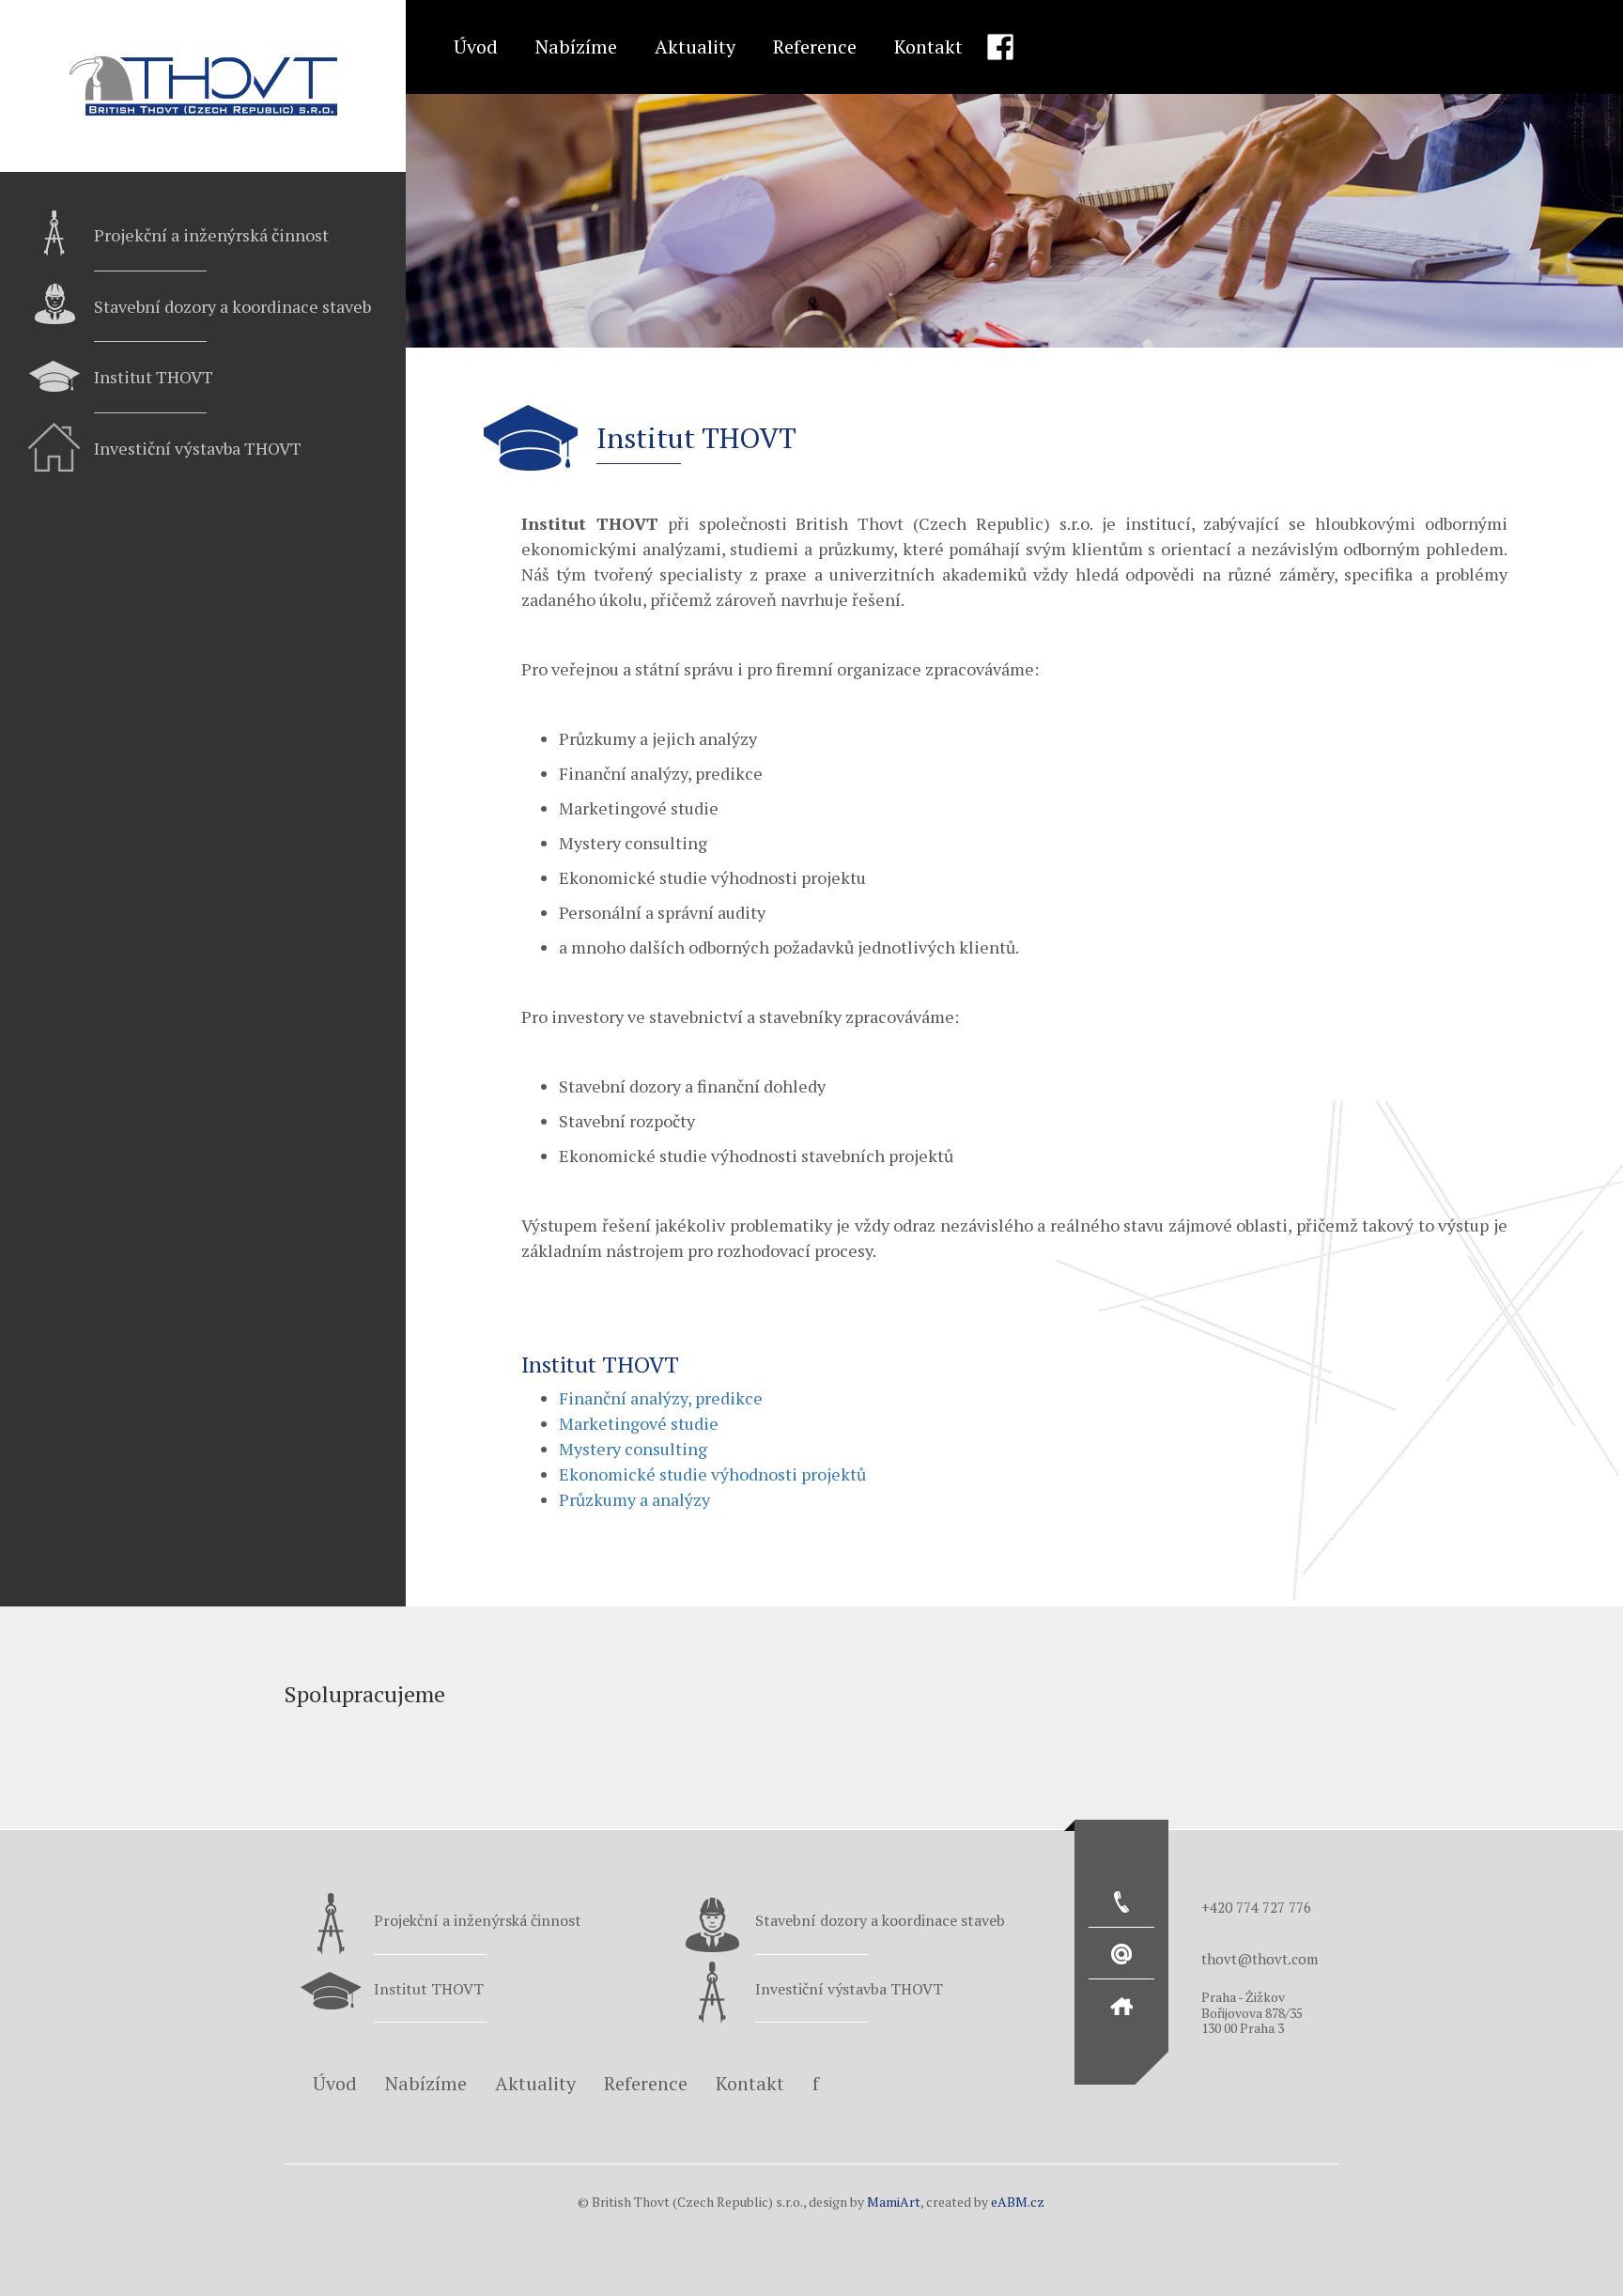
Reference (815, 47)
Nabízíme (426, 2083)
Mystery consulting (633, 1449)
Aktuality (695, 47)
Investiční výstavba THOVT (198, 448)
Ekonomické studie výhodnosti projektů (712, 1474)
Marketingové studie (639, 1423)
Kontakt (928, 47)
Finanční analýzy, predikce (661, 1398)
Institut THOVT (154, 377)
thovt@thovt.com (1260, 1959)
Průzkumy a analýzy (634, 1499)
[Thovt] (203, 86)
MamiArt (894, 2202)
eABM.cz (1018, 2202)
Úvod (476, 47)
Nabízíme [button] (576, 47)
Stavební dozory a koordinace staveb (232, 306)
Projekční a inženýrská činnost (211, 235)
